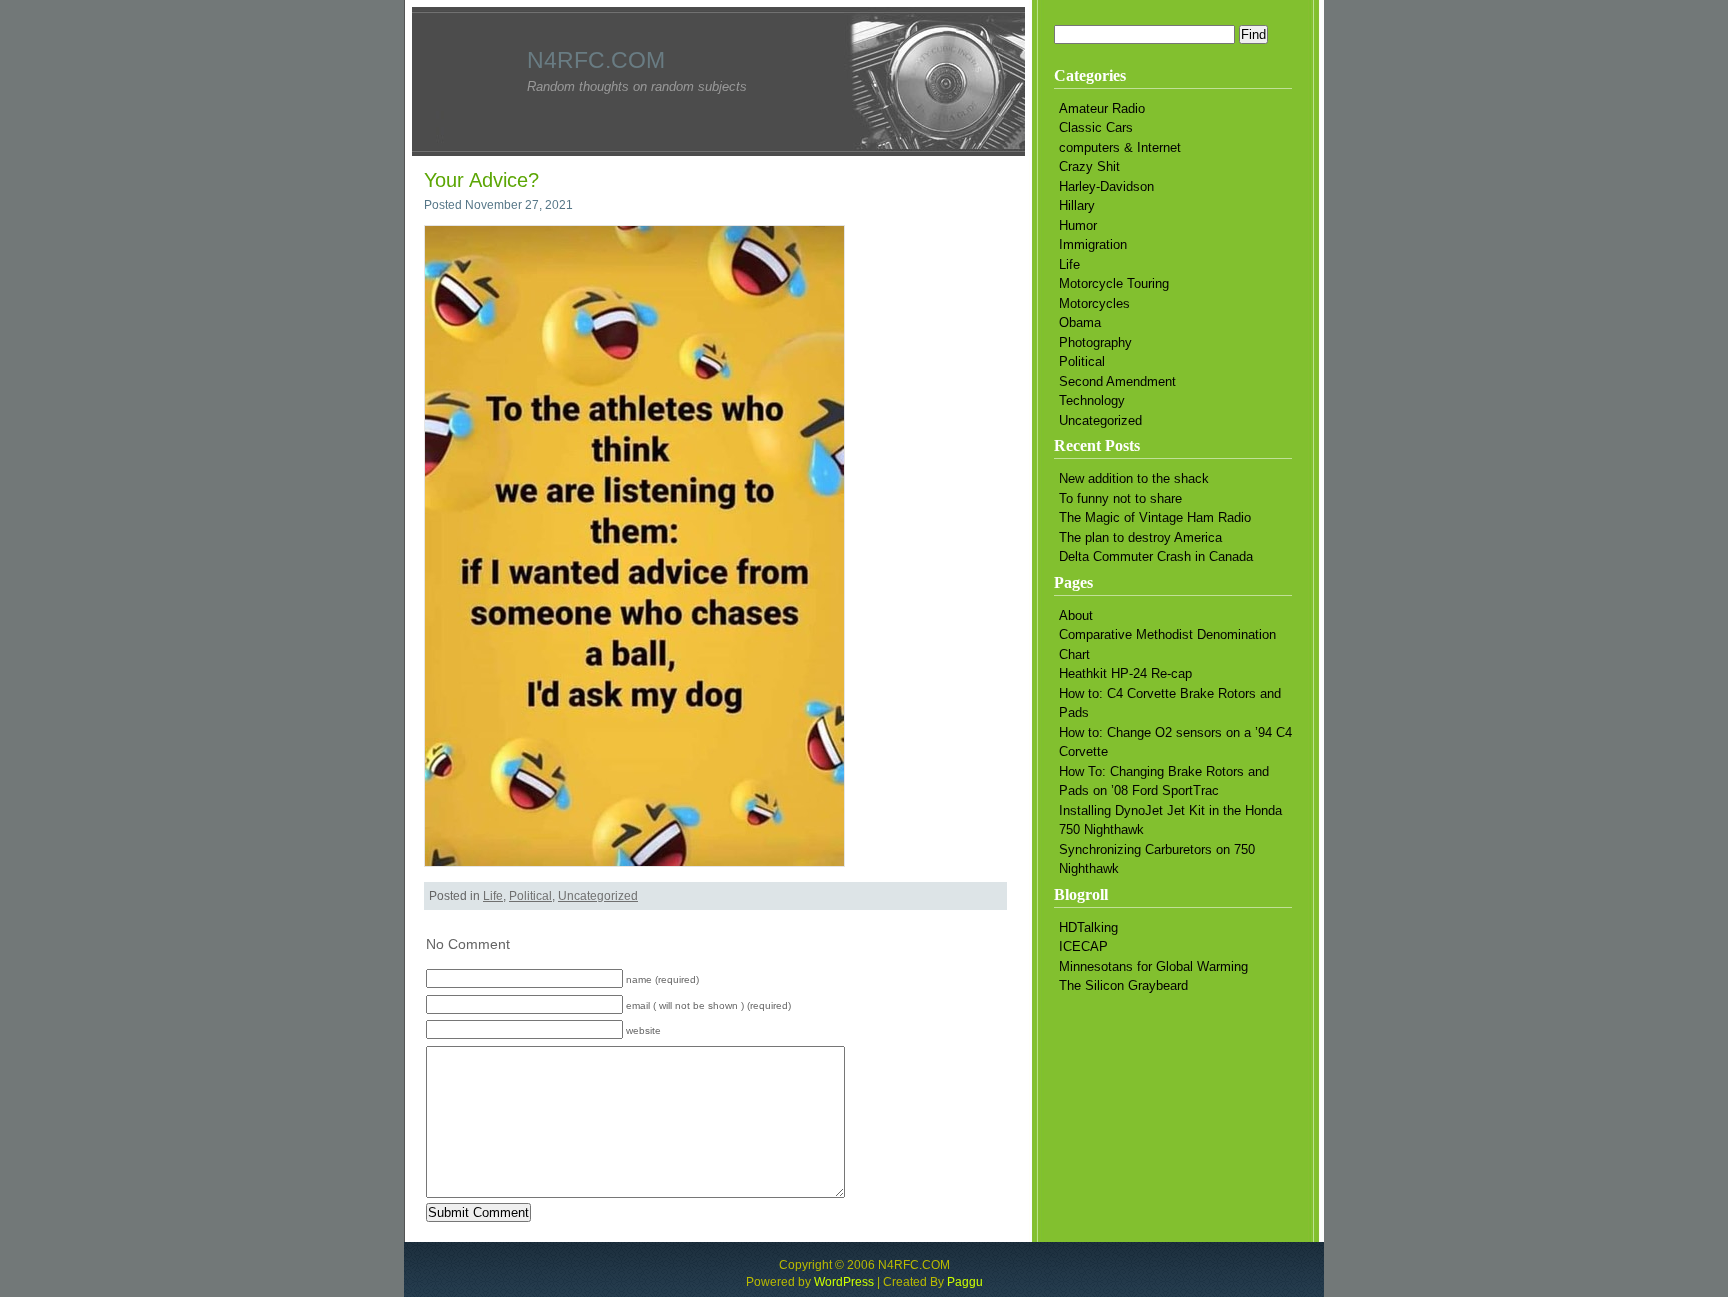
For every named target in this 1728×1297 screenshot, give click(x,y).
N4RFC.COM (596, 60)
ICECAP (1083, 946)
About (1076, 615)
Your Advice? (481, 180)
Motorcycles (1094, 303)
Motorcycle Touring (1114, 283)
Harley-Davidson (1106, 186)
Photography (1095, 342)
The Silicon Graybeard (1123, 985)
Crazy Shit (1089, 166)
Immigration (1093, 244)
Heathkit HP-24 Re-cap (1125, 673)
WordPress (844, 1282)
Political (530, 895)
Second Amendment (1117, 381)
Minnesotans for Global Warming (1153, 966)
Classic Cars (1096, 127)
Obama (1080, 322)
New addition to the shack (1134, 478)
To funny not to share (1120, 498)
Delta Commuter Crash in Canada (1156, 556)
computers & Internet (1120, 147)
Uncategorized (598, 895)
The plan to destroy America (1140, 537)
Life (493, 895)
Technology (1092, 400)
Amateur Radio (1102, 108)
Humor (1078, 225)
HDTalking (1088, 927)
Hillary (1077, 205)
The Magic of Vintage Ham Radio (1155, 517)
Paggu (965, 1282)
